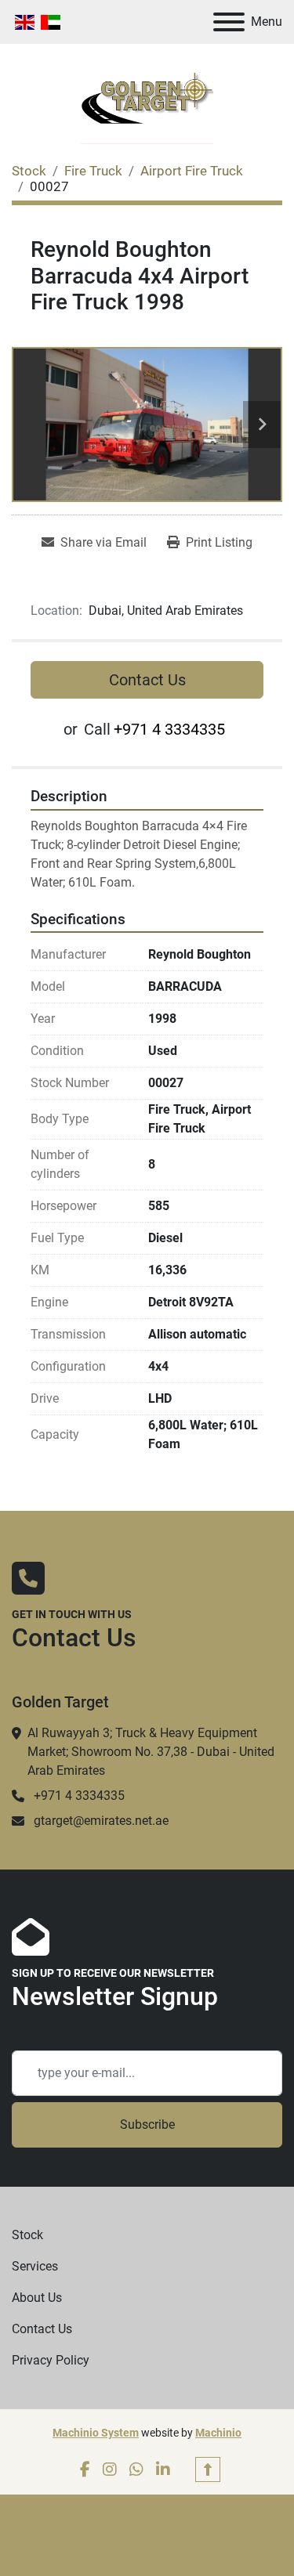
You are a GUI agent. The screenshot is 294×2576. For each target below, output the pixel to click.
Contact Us (147, 680)
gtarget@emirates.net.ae (101, 1821)
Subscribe (147, 2124)
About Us (37, 2298)
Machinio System (96, 2433)
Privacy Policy (51, 2360)
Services (35, 2266)
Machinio (218, 2433)
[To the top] (208, 2469)
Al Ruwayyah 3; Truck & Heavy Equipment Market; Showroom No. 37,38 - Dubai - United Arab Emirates (151, 1752)
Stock (27, 2235)
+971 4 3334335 (169, 729)
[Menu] (229, 22)
